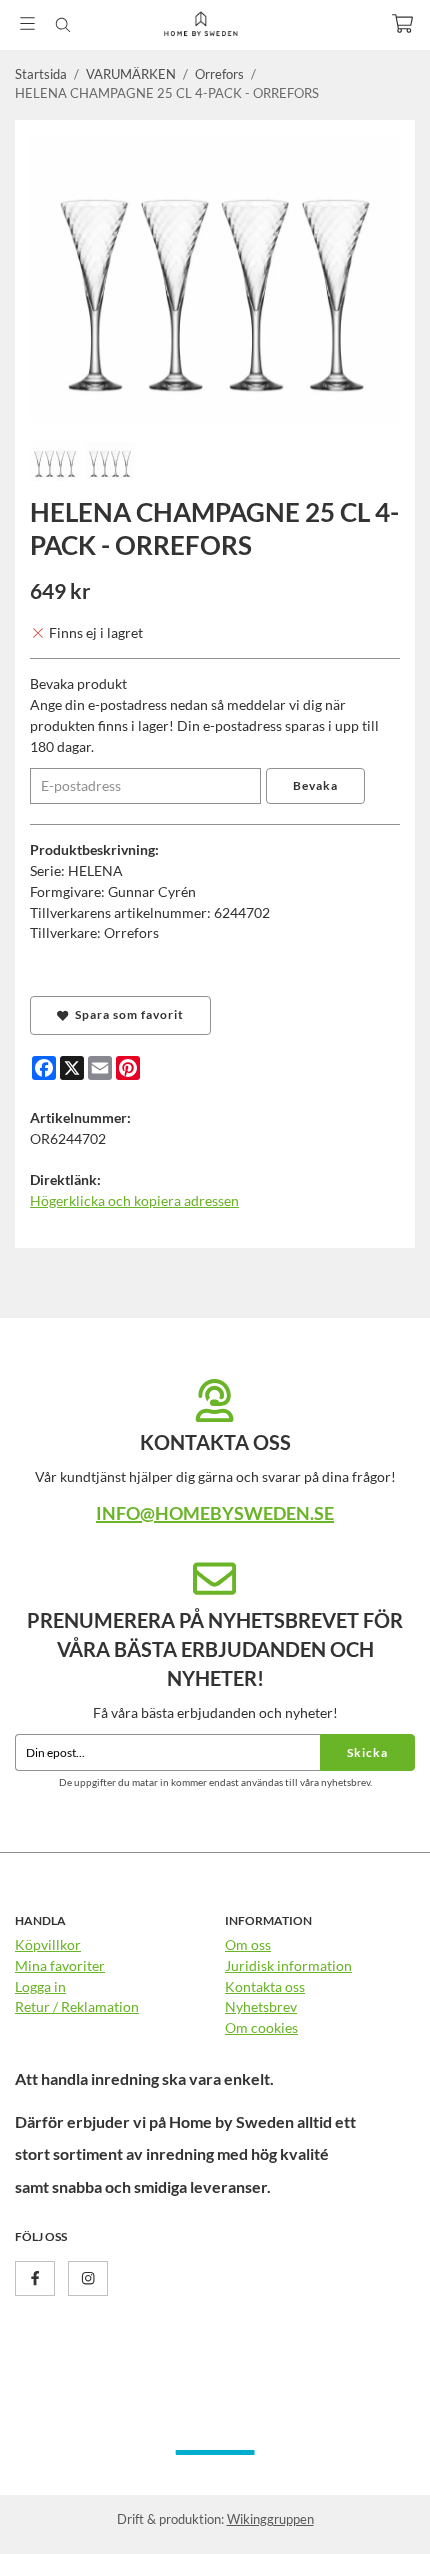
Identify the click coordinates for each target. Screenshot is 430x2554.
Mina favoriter (60, 1965)
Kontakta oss (265, 1986)
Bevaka (315, 785)
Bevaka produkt (78, 683)
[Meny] (27, 23)
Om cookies (261, 2027)
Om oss (248, 1944)
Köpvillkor (48, 1944)
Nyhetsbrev (261, 2006)
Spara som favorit (126, 1014)
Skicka (367, 1752)
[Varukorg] (402, 23)
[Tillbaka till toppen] (372, 2511)
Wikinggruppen (270, 2519)
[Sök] (62, 25)
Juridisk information (288, 1965)
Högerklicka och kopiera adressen (134, 1200)
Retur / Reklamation (77, 2006)
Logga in (40, 1986)
